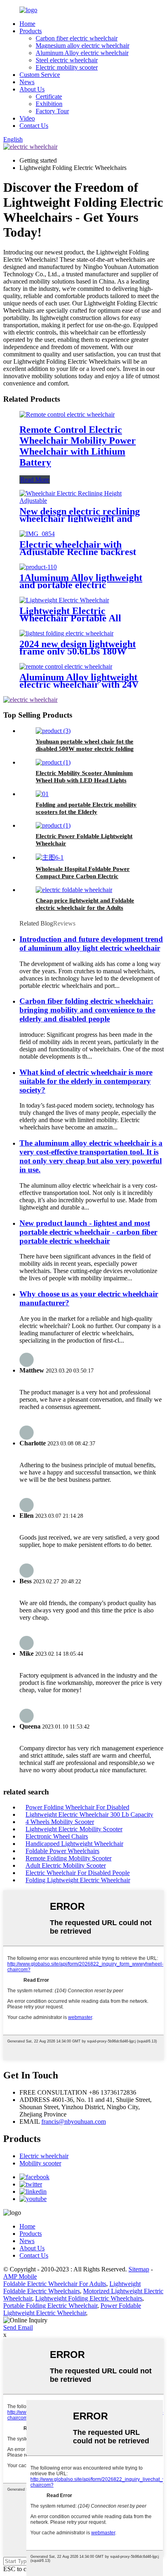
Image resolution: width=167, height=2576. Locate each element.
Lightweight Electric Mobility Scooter (74, 1829)
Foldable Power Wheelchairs (62, 1851)
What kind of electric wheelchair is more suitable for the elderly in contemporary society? (86, 1081)
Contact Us (34, 126)
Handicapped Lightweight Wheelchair (74, 1844)
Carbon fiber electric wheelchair (77, 38)
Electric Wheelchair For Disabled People (78, 1873)
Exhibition (49, 104)
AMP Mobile (20, 2276)
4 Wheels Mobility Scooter (60, 1822)
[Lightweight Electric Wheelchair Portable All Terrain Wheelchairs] (64, 600)
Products (31, 31)
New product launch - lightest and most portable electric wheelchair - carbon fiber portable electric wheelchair (88, 1232)
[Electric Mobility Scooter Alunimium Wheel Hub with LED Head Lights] (53, 762)
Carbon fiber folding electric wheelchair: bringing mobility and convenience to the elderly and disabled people (87, 1010)
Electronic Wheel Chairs (57, 1836)
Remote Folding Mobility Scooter (69, 1858)
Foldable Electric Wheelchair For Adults (55, 2284)
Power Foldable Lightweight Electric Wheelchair (72, 2309)
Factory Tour (52, 111)
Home (27, 24)
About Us (32, 89)
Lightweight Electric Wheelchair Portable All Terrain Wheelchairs (70, 618)
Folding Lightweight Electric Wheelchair (78, 1880)
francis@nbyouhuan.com (74, 2122)
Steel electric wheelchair (67, 60)
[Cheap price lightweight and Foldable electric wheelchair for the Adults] (74, 890)
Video (27, 118)
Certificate (49, 96)
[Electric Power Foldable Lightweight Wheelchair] (53, 825)
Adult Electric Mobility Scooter (66, 1865)
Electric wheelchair (44, 2156)
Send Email (18, 2327)
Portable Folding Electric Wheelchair (50, 2306)
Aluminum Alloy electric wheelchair (82, 53)
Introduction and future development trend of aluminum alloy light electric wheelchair (91, 944)
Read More (35, 480)
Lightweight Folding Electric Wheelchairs (89, 2298)
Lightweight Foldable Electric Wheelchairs (72, 2287)
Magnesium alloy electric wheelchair (82, 46)
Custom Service (40, 75)
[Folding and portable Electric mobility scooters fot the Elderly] (42, 794)
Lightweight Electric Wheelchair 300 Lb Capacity (89, 1814)
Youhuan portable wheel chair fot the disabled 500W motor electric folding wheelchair (85, 749)
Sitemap (139, 2269)
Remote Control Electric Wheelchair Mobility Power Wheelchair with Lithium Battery (78, 446)
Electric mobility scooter (67, 67)
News (27, 82)
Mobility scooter (40, 2163)
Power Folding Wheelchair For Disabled (77, 1807)
